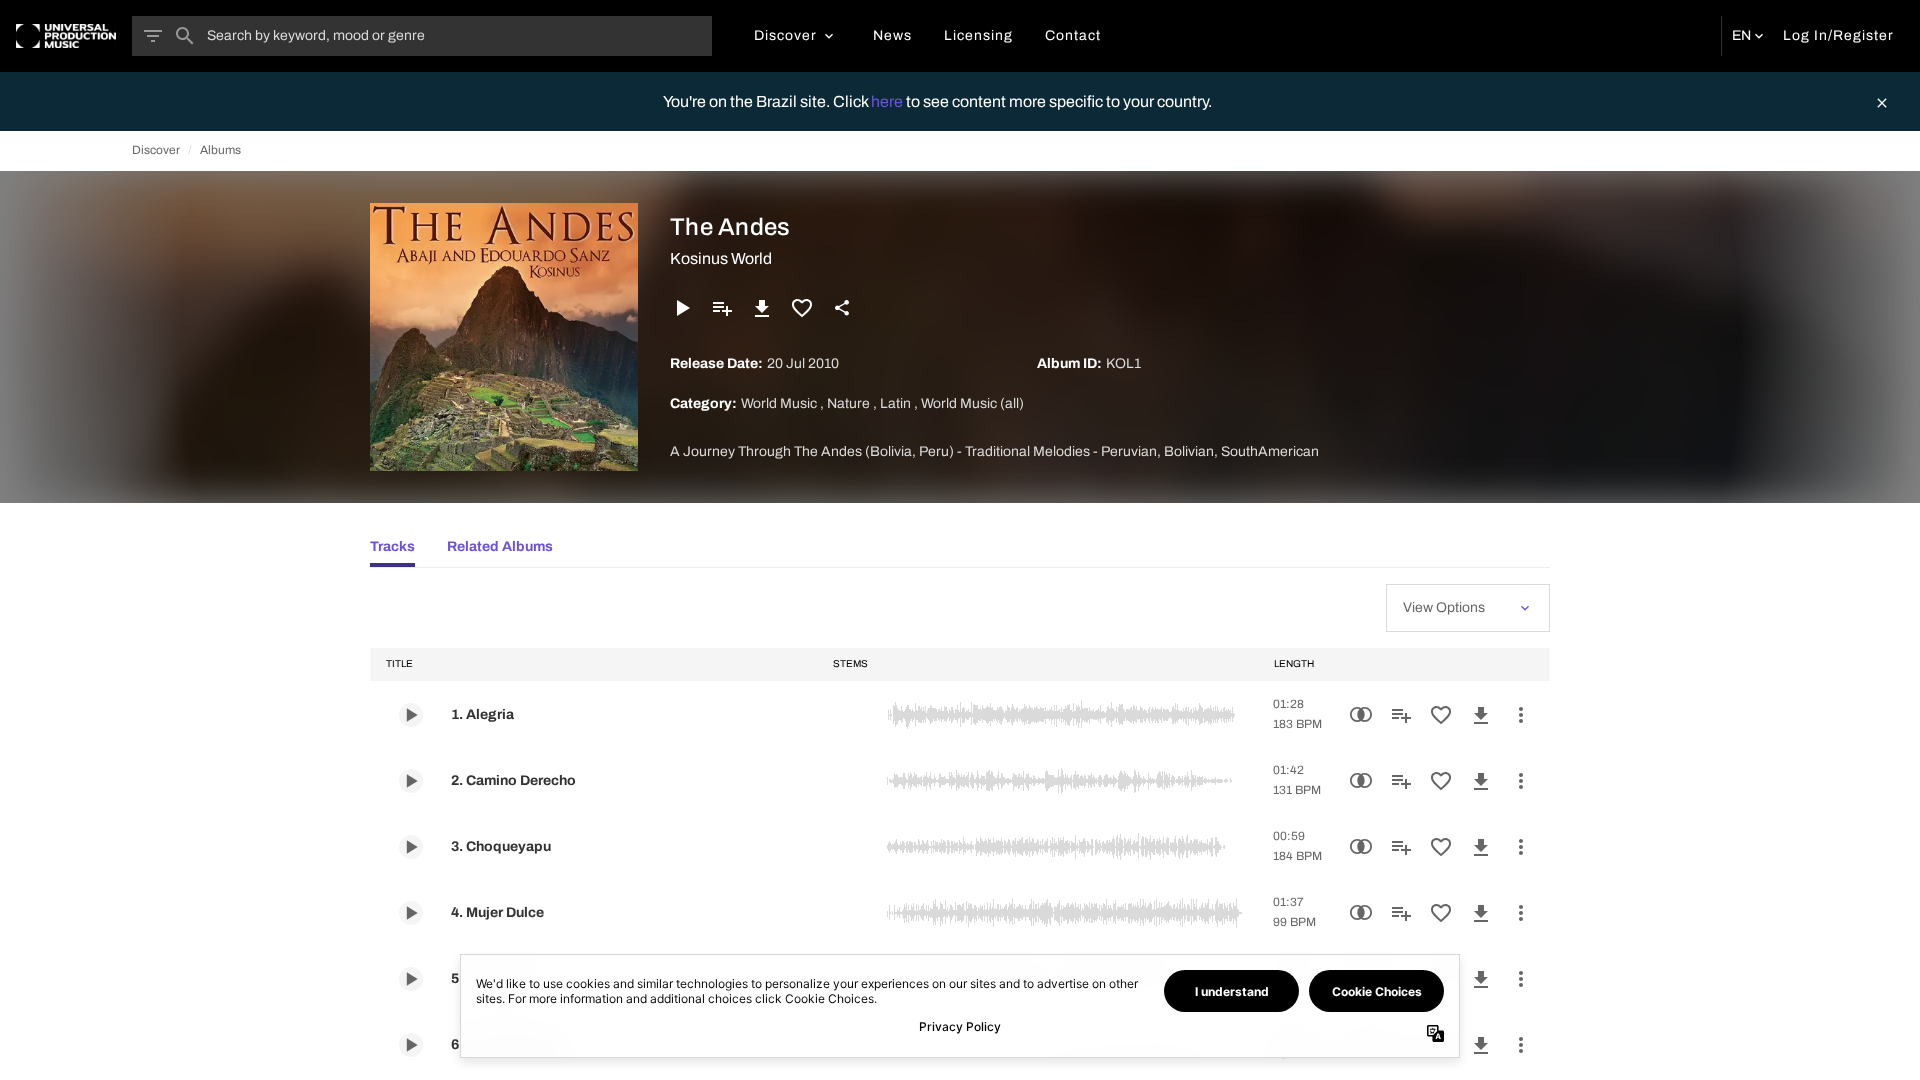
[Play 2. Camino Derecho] (411, 781)
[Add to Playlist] (722, 308)
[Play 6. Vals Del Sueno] (411, 1045)
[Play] (682, 308)
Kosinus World (721, 258)
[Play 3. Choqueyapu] (411, 847)
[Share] (842, 308)
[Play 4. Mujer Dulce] (411, 913)
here (888, 101)
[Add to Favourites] (802, 308)
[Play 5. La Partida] (411, 979)
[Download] (762, 308)
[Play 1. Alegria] (411, 715)
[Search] (185, 36)
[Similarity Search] (1361, 715)
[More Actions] (1521, 715)
